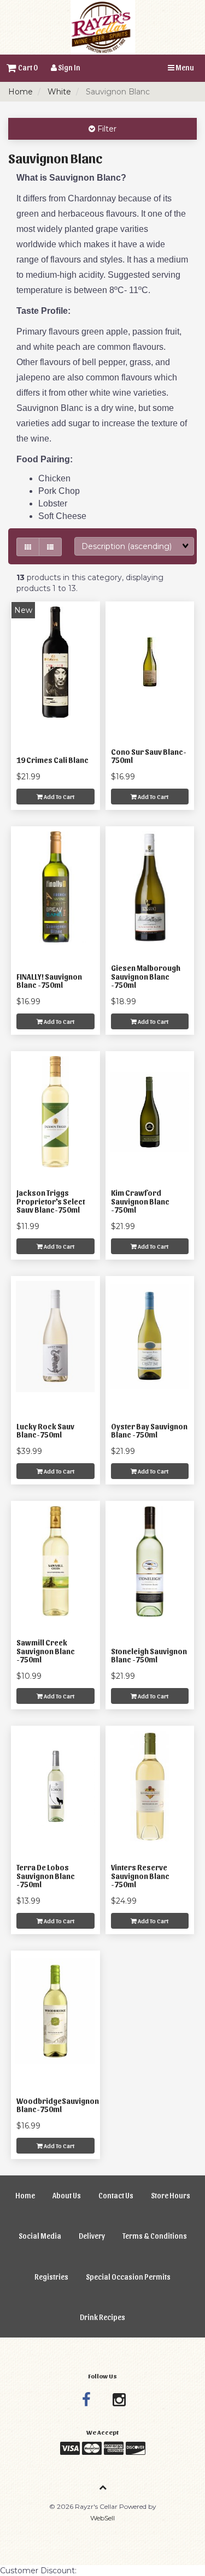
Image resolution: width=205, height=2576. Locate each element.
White (59, 92)
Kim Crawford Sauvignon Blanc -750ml (140, 1201)
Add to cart (58, 796)
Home (20, 92)
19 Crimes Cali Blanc (52, 760)
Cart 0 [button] (27, 67)
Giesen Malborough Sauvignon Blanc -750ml (146, 976)
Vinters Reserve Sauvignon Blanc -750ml (140, 1876)
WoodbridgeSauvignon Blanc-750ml (58, 2105)
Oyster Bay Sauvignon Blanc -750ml (149, 1430)
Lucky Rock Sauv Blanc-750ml (45, 1430)
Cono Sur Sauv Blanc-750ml (149, 756)
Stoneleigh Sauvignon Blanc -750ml (149, 1655)
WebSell (102, 2518)
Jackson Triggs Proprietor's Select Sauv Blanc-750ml (51, 1201)
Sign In (69, 67)
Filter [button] (106, 129)
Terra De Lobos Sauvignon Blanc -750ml (46, 1876)
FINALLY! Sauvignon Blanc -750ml (49, 981)
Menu (184, 67)
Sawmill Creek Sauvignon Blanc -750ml (46, 1651)
